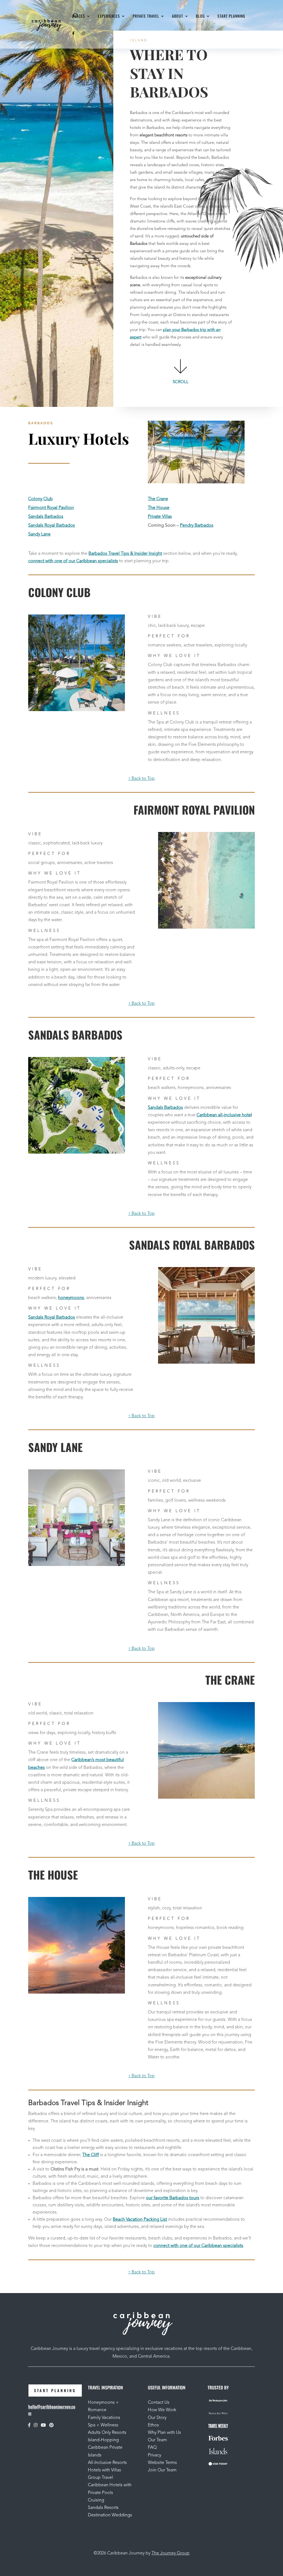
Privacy (154, 2455)
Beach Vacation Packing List (140, 2220)
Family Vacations (104, 2418)
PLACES (79, 16)
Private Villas (160, 517)
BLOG (200, 16)
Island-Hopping (103, 2440)
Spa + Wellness (103, 2425)
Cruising (96, 2500)
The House (159, 508)
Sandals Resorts (103, 2508)
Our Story (157, 2418)
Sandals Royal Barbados (52, 526)
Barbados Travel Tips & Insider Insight (125, 554)
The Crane (158, 499)
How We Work (162, 2410)
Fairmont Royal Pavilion (51, 508)
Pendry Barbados (197, 526)
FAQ (152, 2448)
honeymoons (71, 1298)
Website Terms (162, 2463)
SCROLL (181, 382)
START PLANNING (231, 16)
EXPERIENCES (109, 16)
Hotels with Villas (104, 2470)
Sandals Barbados (46, 517)
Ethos (153, 2425)
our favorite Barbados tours (173, 2198)
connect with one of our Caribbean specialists (73, 561)
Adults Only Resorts (107, 2433)
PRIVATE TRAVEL (146, 16)
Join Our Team (162, 2470)
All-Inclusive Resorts (107, 2463)
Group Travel (100, 2478)
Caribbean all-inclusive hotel (224, 1115)
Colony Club (40, 499)
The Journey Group (171, 2553)
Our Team (158, 2440)
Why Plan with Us (164, 2433)
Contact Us (159, 2403)
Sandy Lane (39, 534)
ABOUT (178, 16)
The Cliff (91, 2155)
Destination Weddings (110, 2515)
